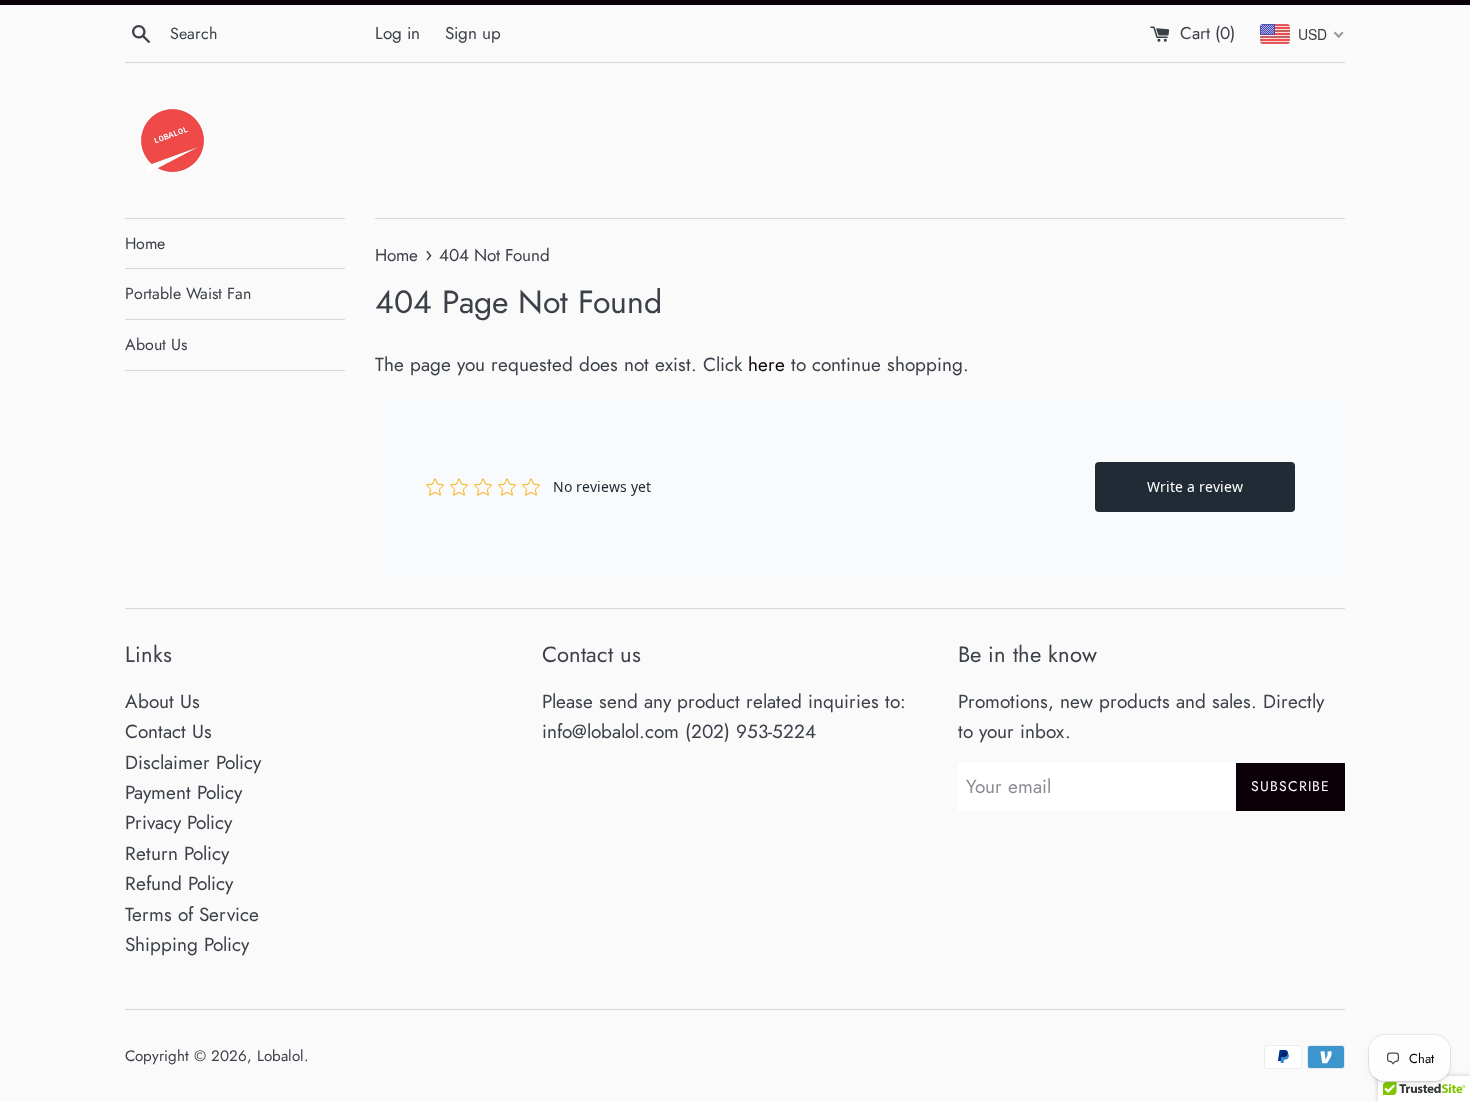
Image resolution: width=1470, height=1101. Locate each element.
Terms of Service (192, 914)
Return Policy (177, 853)
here (766, 364)
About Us (156, 344)
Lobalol (280, 1056)
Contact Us (168, 731)
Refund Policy (179, 883)
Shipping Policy (187, 944)
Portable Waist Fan (188, 293)
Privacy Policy (178, 822)
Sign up (473, 33)
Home (145, 243)
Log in (397, 33)
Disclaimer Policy (193, 762)
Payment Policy (183, 792)
